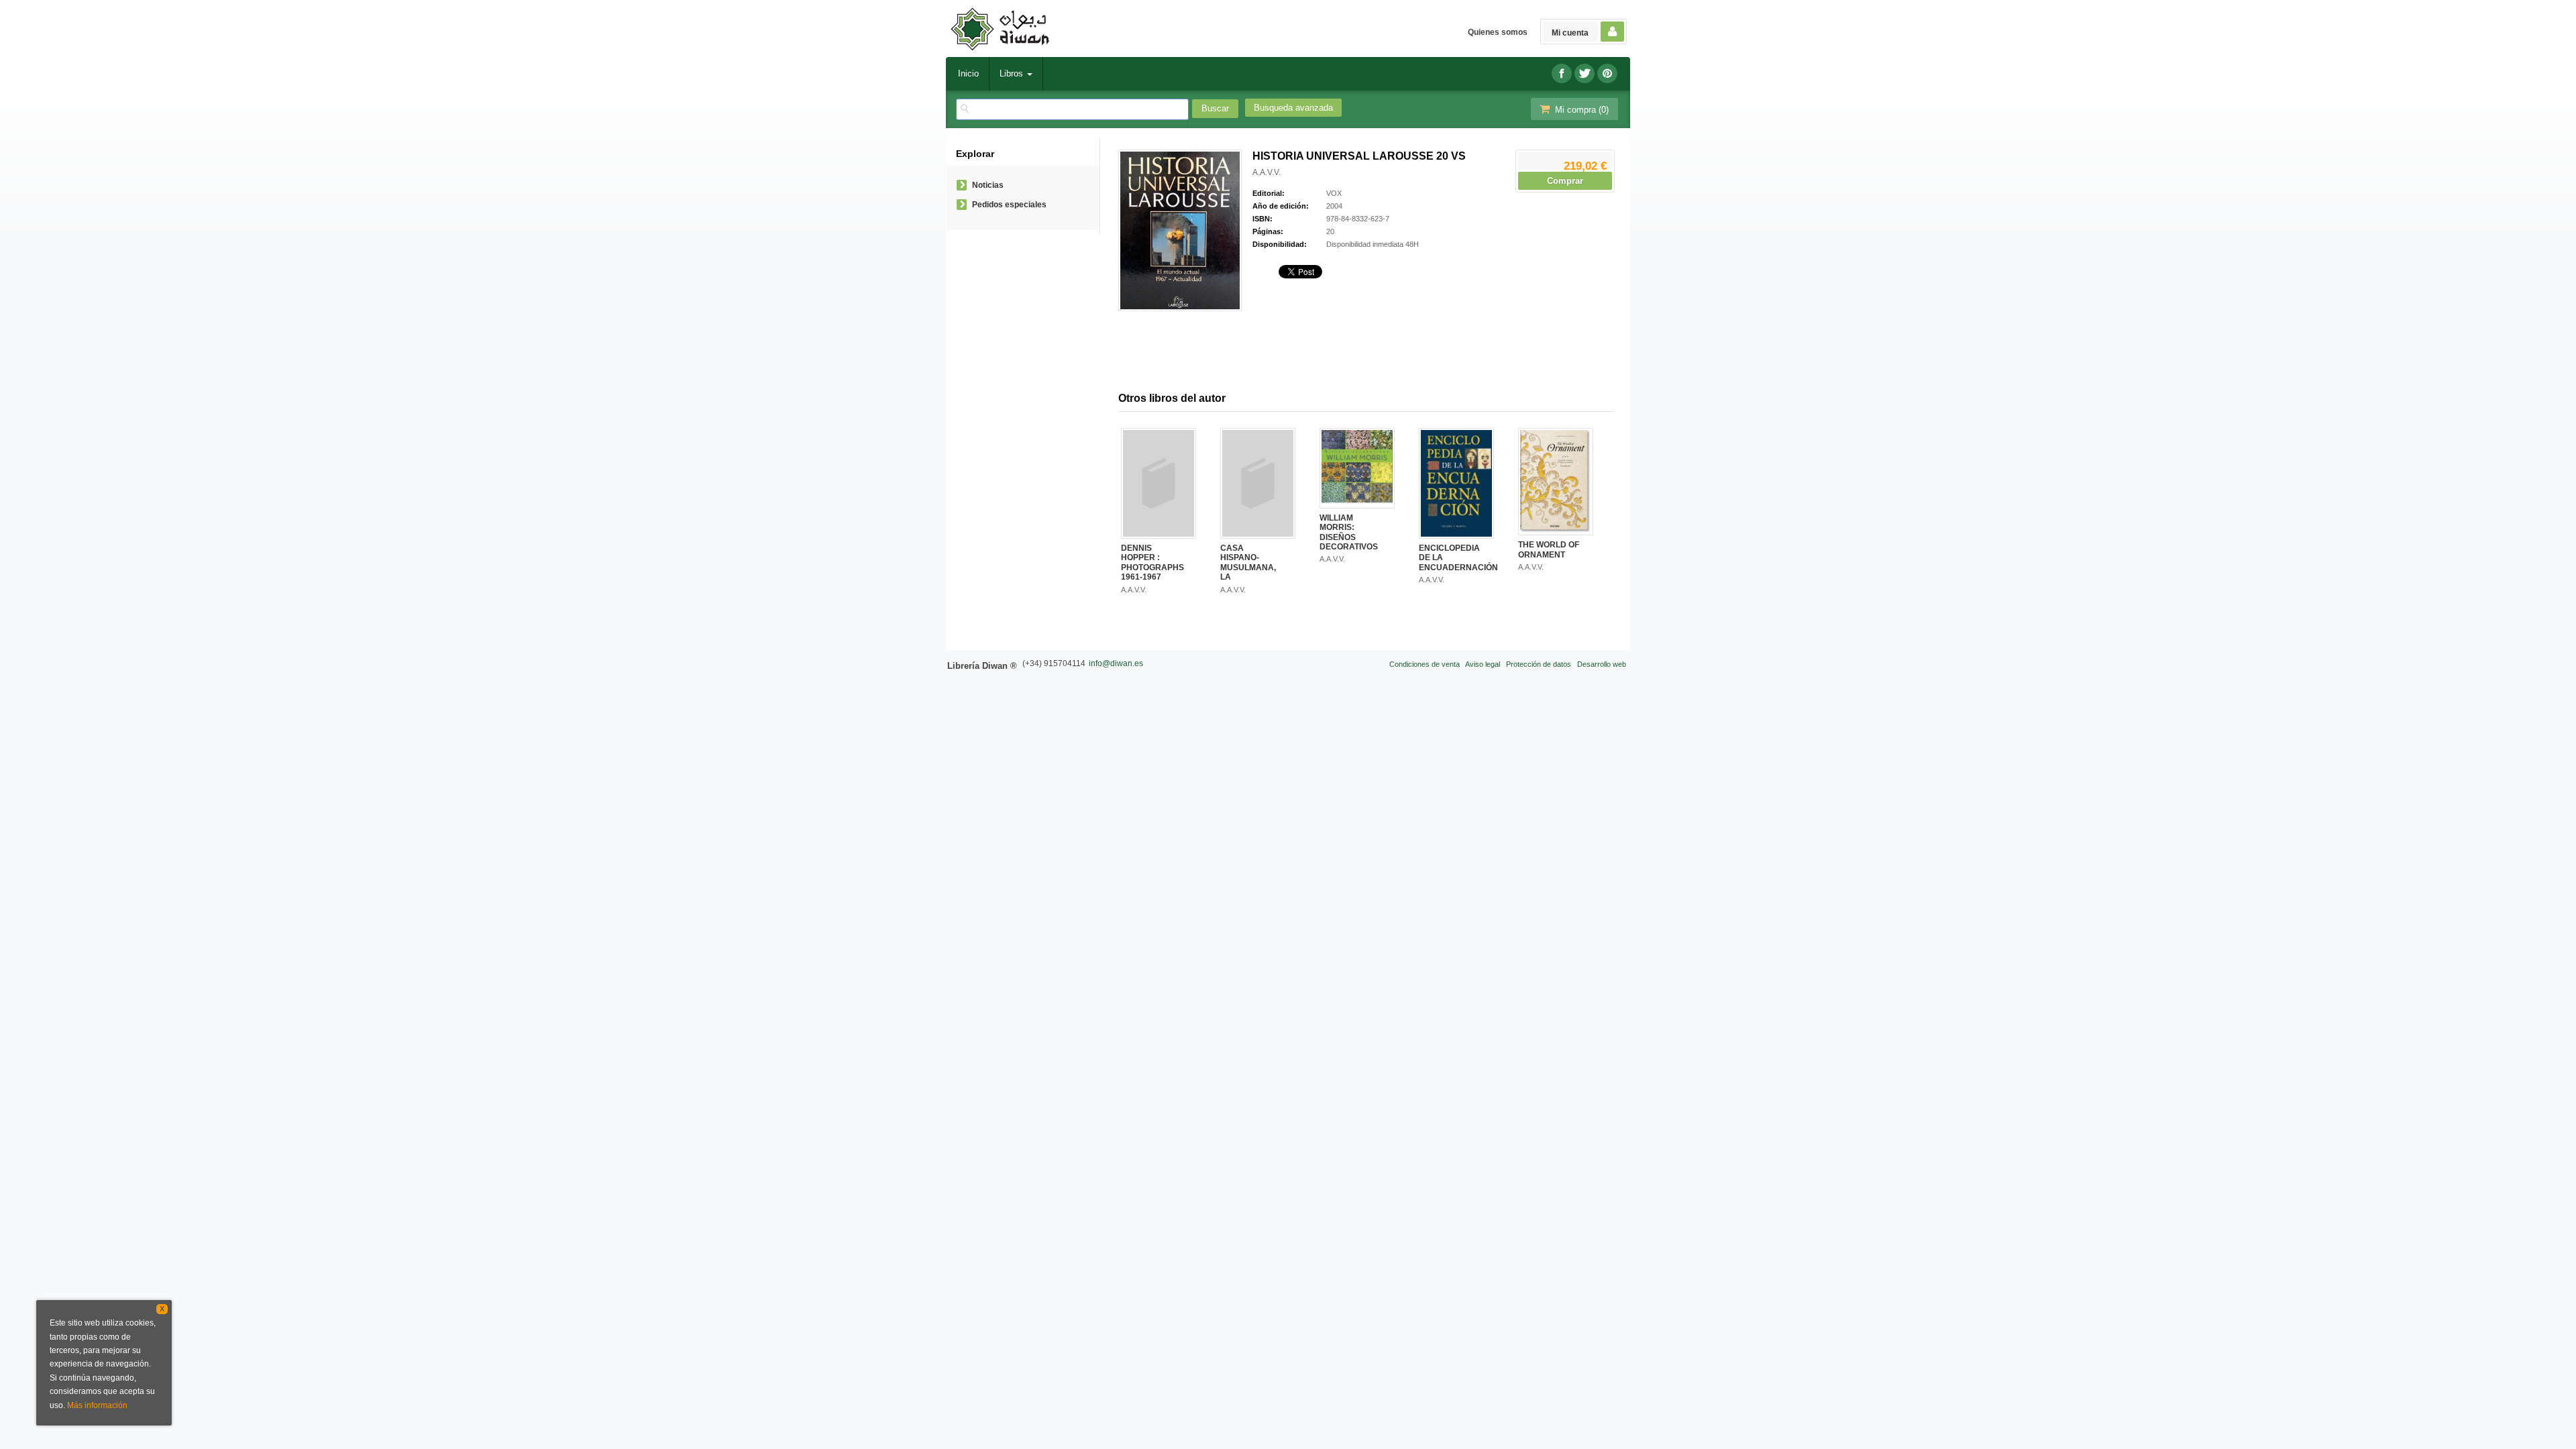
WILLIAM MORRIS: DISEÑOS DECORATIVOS (1349, 532)
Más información (97, 1405)
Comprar (1565, 181)
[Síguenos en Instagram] (1607, 73)
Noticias (988, 185)
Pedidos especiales (1009, 205)
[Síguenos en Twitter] (1585, 73)
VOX (1334, 193)
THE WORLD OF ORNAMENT (1549, 549)
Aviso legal (1483, 664)
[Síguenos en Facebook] (1562, 73)
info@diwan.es (1116, 663)
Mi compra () (1580, 110)
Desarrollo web (1602, 664)
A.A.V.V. (1267, 172)
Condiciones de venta (1425, 664)
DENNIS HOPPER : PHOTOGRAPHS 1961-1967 (1152, 562)
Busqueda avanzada (1293, 108)
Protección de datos (1539, 664)
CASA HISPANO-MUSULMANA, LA (1248, 562)
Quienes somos (1498, 32)
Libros (1013, 73)
